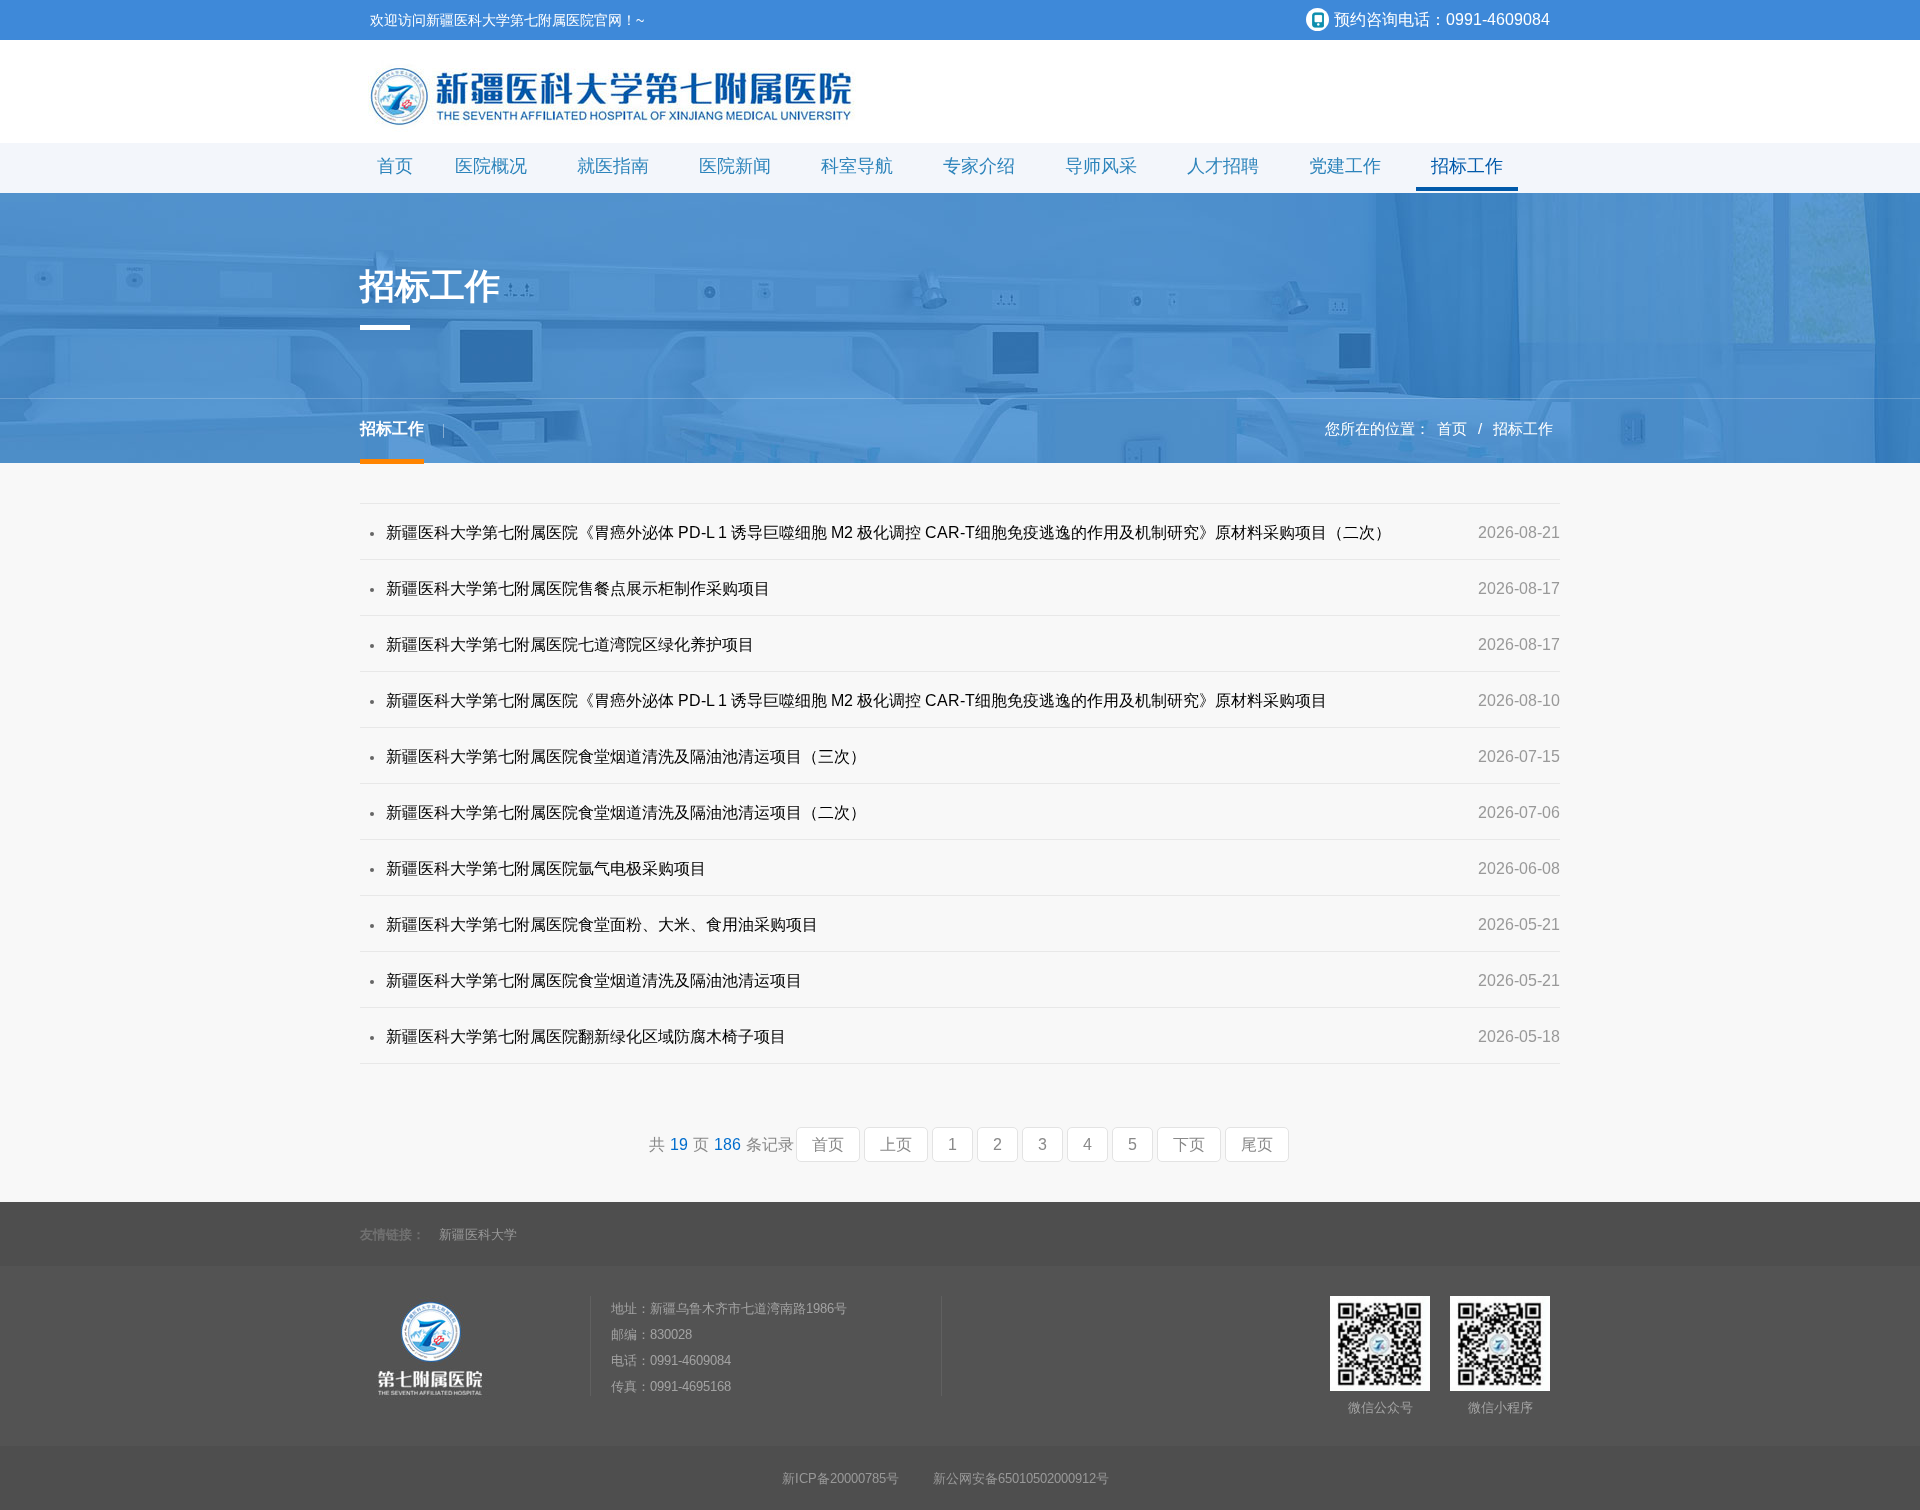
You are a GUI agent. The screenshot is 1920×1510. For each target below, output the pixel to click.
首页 (395, 166)
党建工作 (1345, 166)
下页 (1189, 1144)
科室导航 (857, 166)
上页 (896, 1144)
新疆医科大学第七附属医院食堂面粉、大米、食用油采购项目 (602, 924)
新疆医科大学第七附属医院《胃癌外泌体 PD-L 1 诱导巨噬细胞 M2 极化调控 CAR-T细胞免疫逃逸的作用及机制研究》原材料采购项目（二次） (888, 532)
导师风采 (1101, 166)
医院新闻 (735, 166)
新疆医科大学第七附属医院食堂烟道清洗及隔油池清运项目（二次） (626, 812)
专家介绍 (979, 166)
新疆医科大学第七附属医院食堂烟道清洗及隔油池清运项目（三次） (626, 756)
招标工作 (1467, 166)
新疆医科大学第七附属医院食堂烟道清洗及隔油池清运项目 (594, 980)
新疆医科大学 (478, 1234)
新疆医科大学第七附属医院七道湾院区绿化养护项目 (570, 644)
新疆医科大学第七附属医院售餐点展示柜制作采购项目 (578, 588)
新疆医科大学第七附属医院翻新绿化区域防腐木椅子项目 (586, 1036)
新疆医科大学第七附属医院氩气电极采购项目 (546, 868)
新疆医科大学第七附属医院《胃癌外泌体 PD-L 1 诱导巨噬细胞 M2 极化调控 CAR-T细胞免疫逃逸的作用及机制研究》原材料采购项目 (856, 700)
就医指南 (613, 166)
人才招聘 (1223, 166)
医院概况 (491, 166)
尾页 (1257, 1144)
